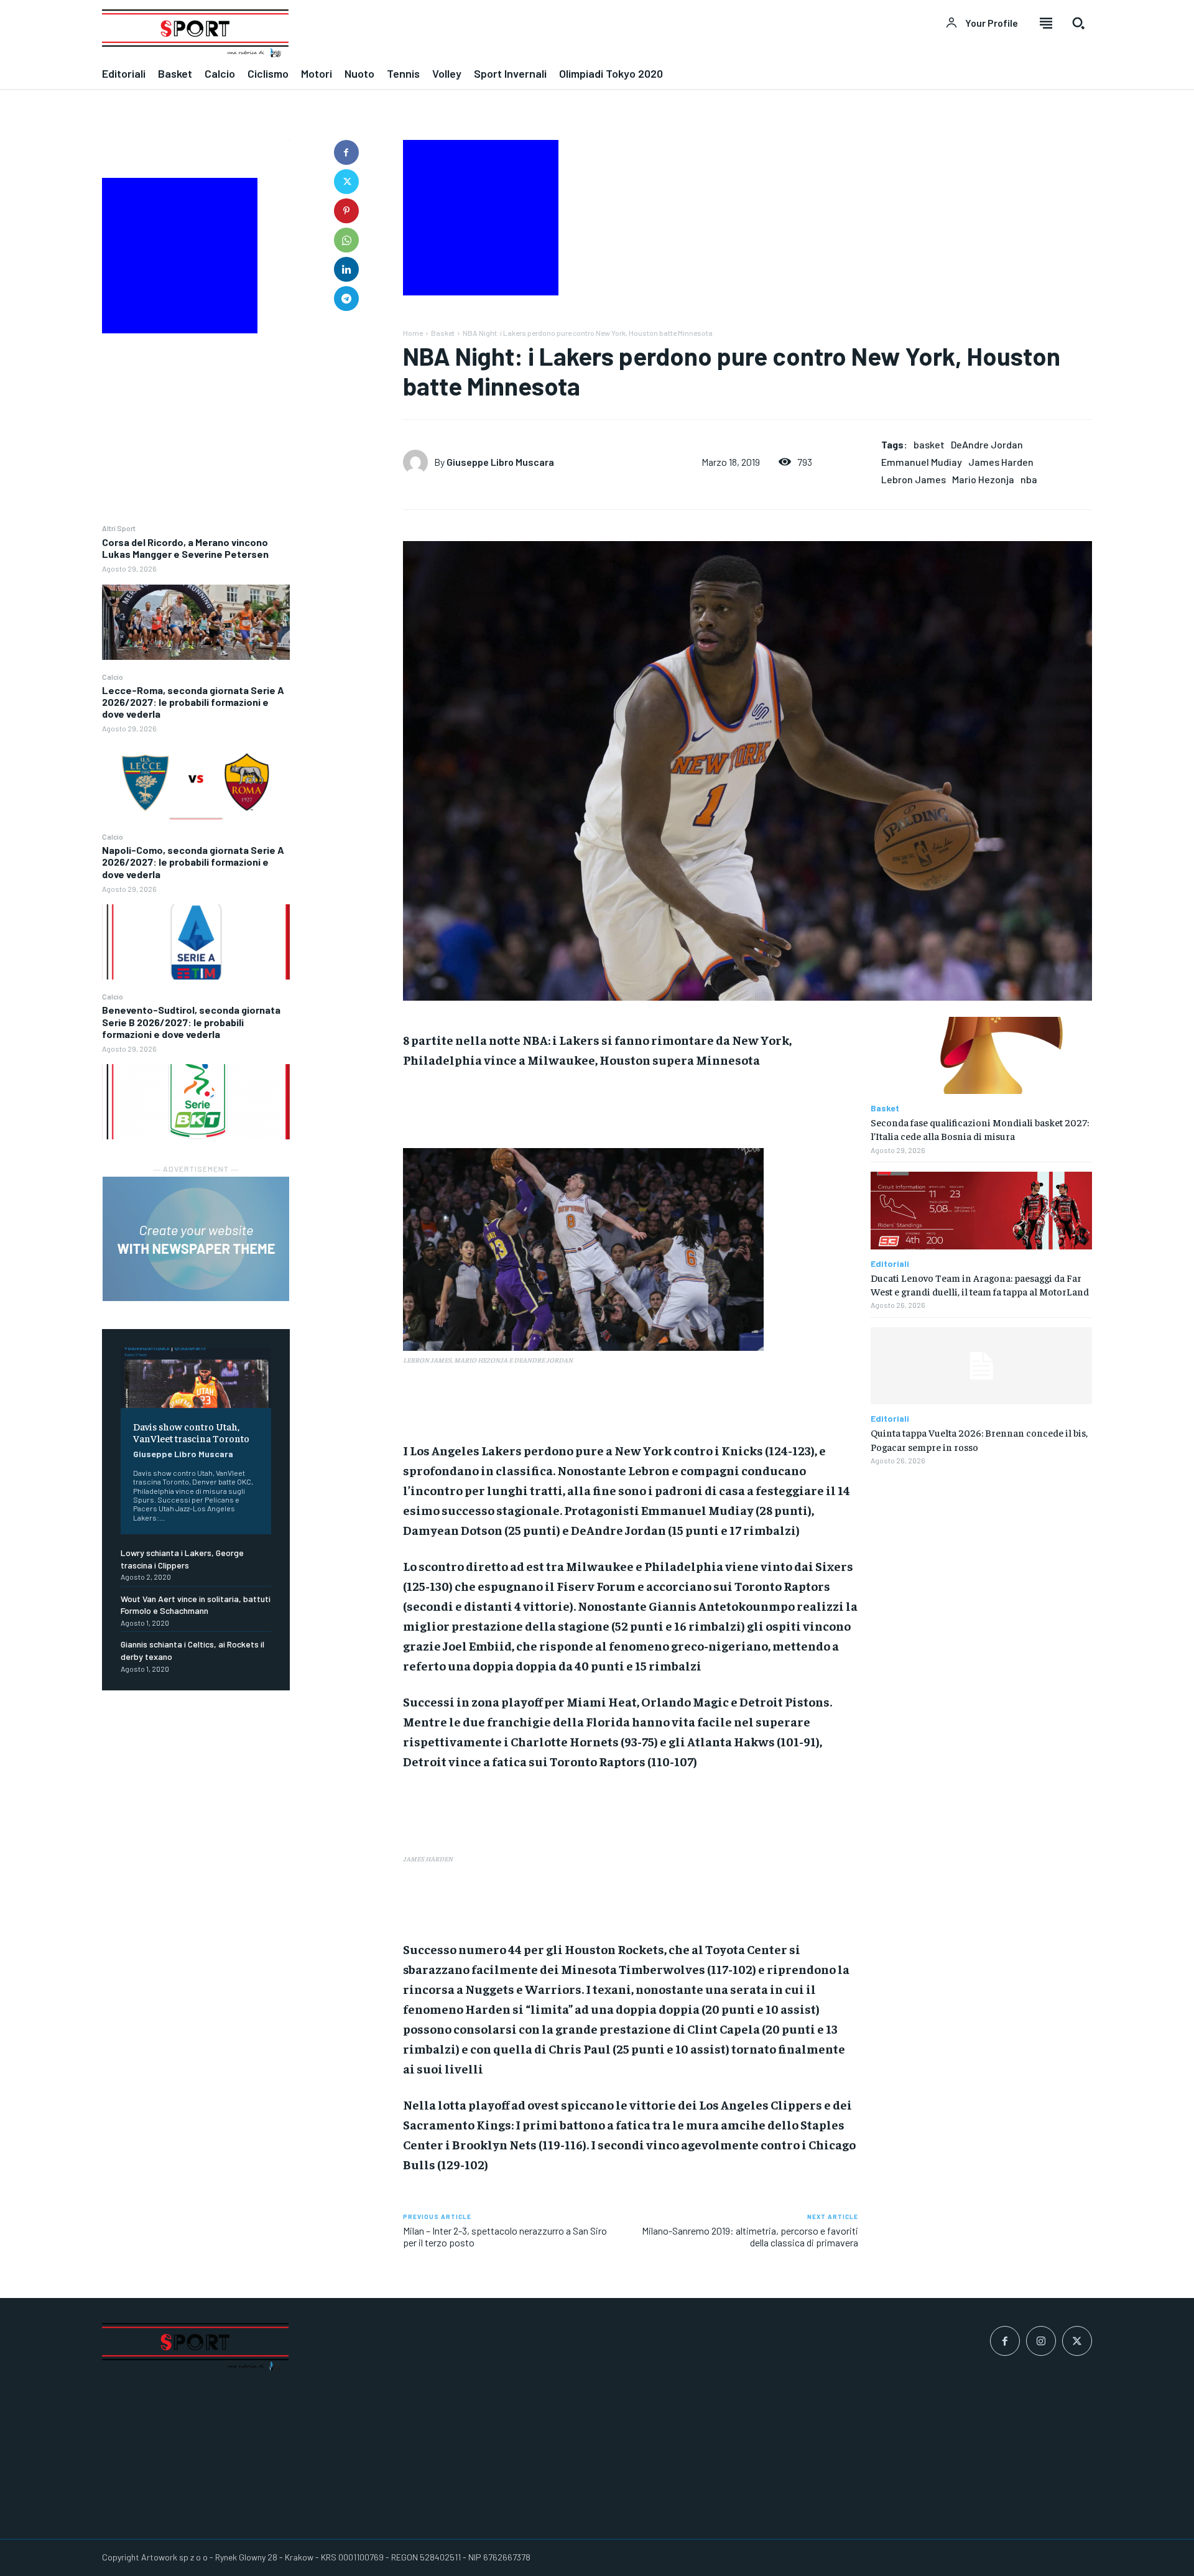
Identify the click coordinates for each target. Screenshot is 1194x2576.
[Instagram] (1041, 2341)
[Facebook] (346, 152)
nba (1029, 479)
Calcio (113, 677)
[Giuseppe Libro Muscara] (419, 462)
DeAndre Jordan (987, 444)
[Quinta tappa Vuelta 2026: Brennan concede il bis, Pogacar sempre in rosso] (981, 1366)
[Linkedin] (346, 269)
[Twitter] (346, 182)
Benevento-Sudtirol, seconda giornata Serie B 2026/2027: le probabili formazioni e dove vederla (191, 1022)
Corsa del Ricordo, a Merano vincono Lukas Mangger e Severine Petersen (185, 548)
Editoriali (890, 1264)
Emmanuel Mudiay (922, 462)
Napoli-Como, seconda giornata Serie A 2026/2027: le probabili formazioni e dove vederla (193, 862)
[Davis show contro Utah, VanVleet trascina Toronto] (196, 1378)
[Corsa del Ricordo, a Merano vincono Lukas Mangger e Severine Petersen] (196, 622)
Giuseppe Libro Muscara (183, 1454)
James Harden (1001, 462)
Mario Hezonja (983, 479)
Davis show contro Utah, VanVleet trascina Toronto (191, 1432)
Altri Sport (119, 528)
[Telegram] (346, 299)
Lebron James (914, 479)
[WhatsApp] (346, 240)
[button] (1078, 23)
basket (929, 444)
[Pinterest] (346, 211)
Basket (443, 333)
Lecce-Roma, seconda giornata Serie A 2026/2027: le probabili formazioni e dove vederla (193, 702)
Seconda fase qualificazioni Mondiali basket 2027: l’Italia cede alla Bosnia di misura (980, 1129)
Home (413, 333)
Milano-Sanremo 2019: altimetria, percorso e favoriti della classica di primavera (750, 2236)
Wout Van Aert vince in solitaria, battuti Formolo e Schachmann (196, 1605)
